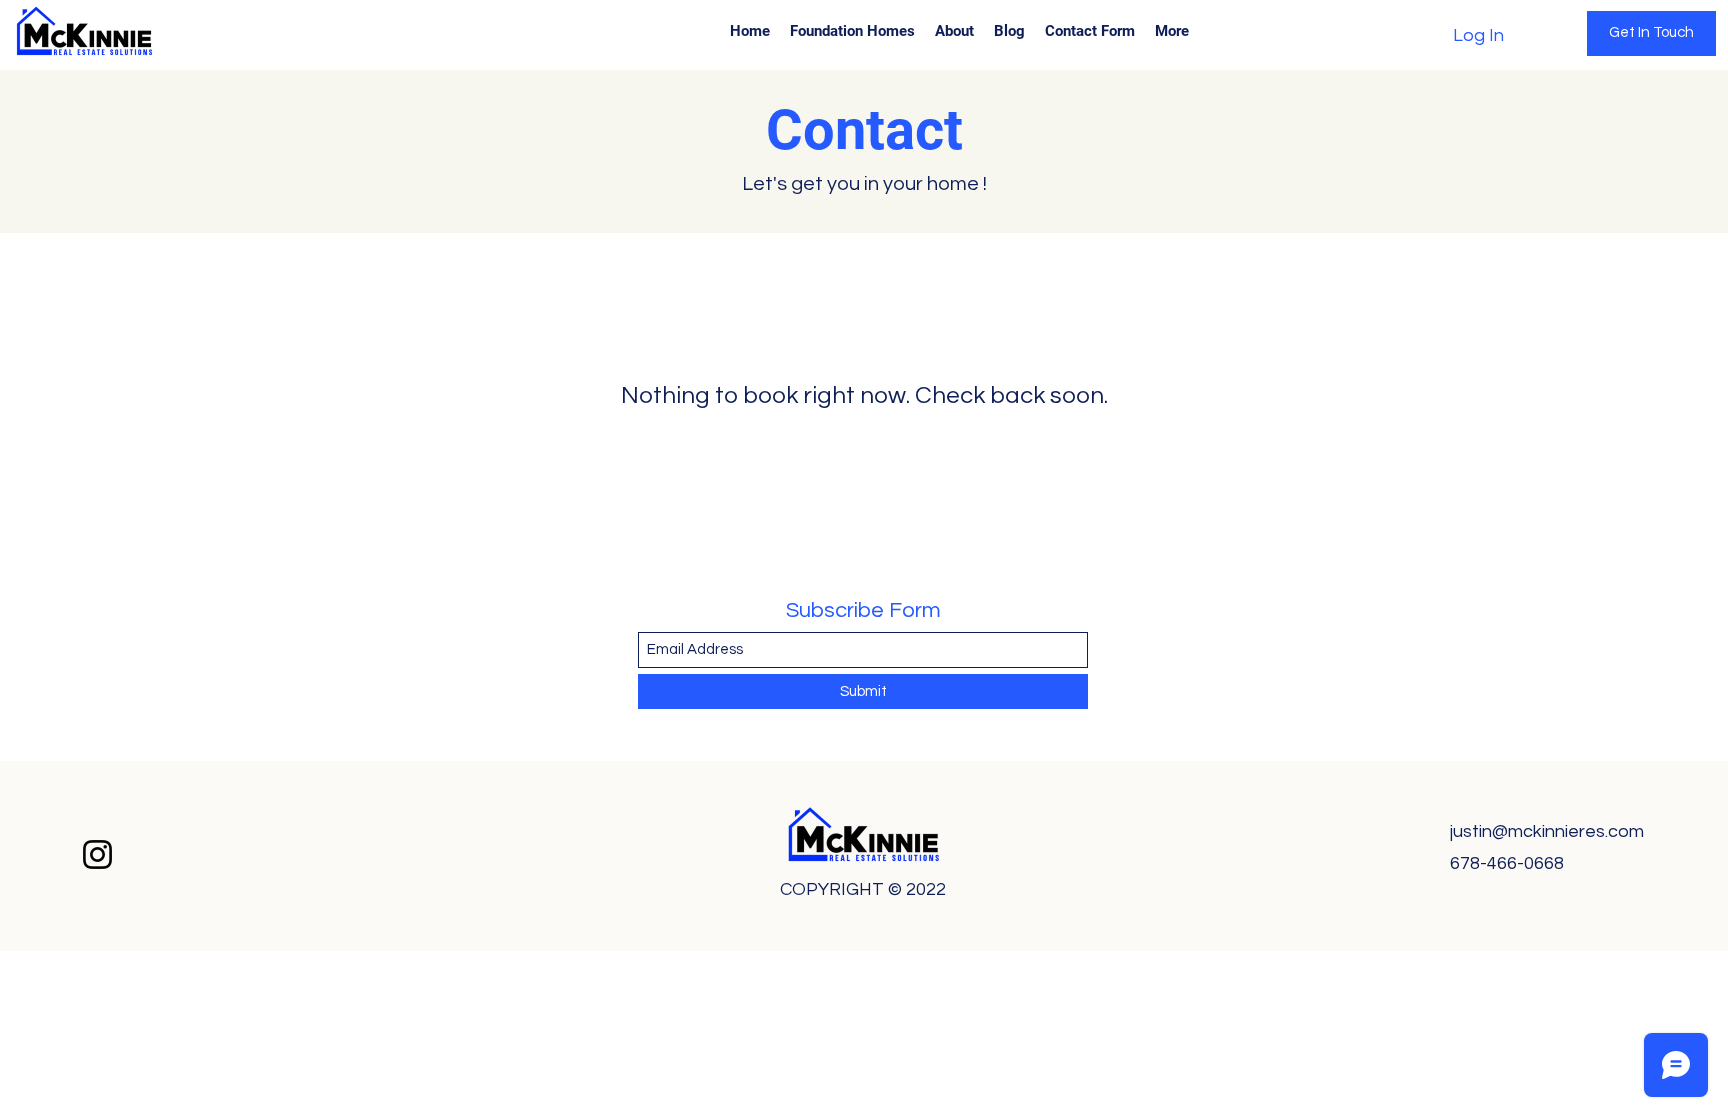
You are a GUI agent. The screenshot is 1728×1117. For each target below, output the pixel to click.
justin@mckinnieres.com (1547, 831)
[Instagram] (97, 854)
